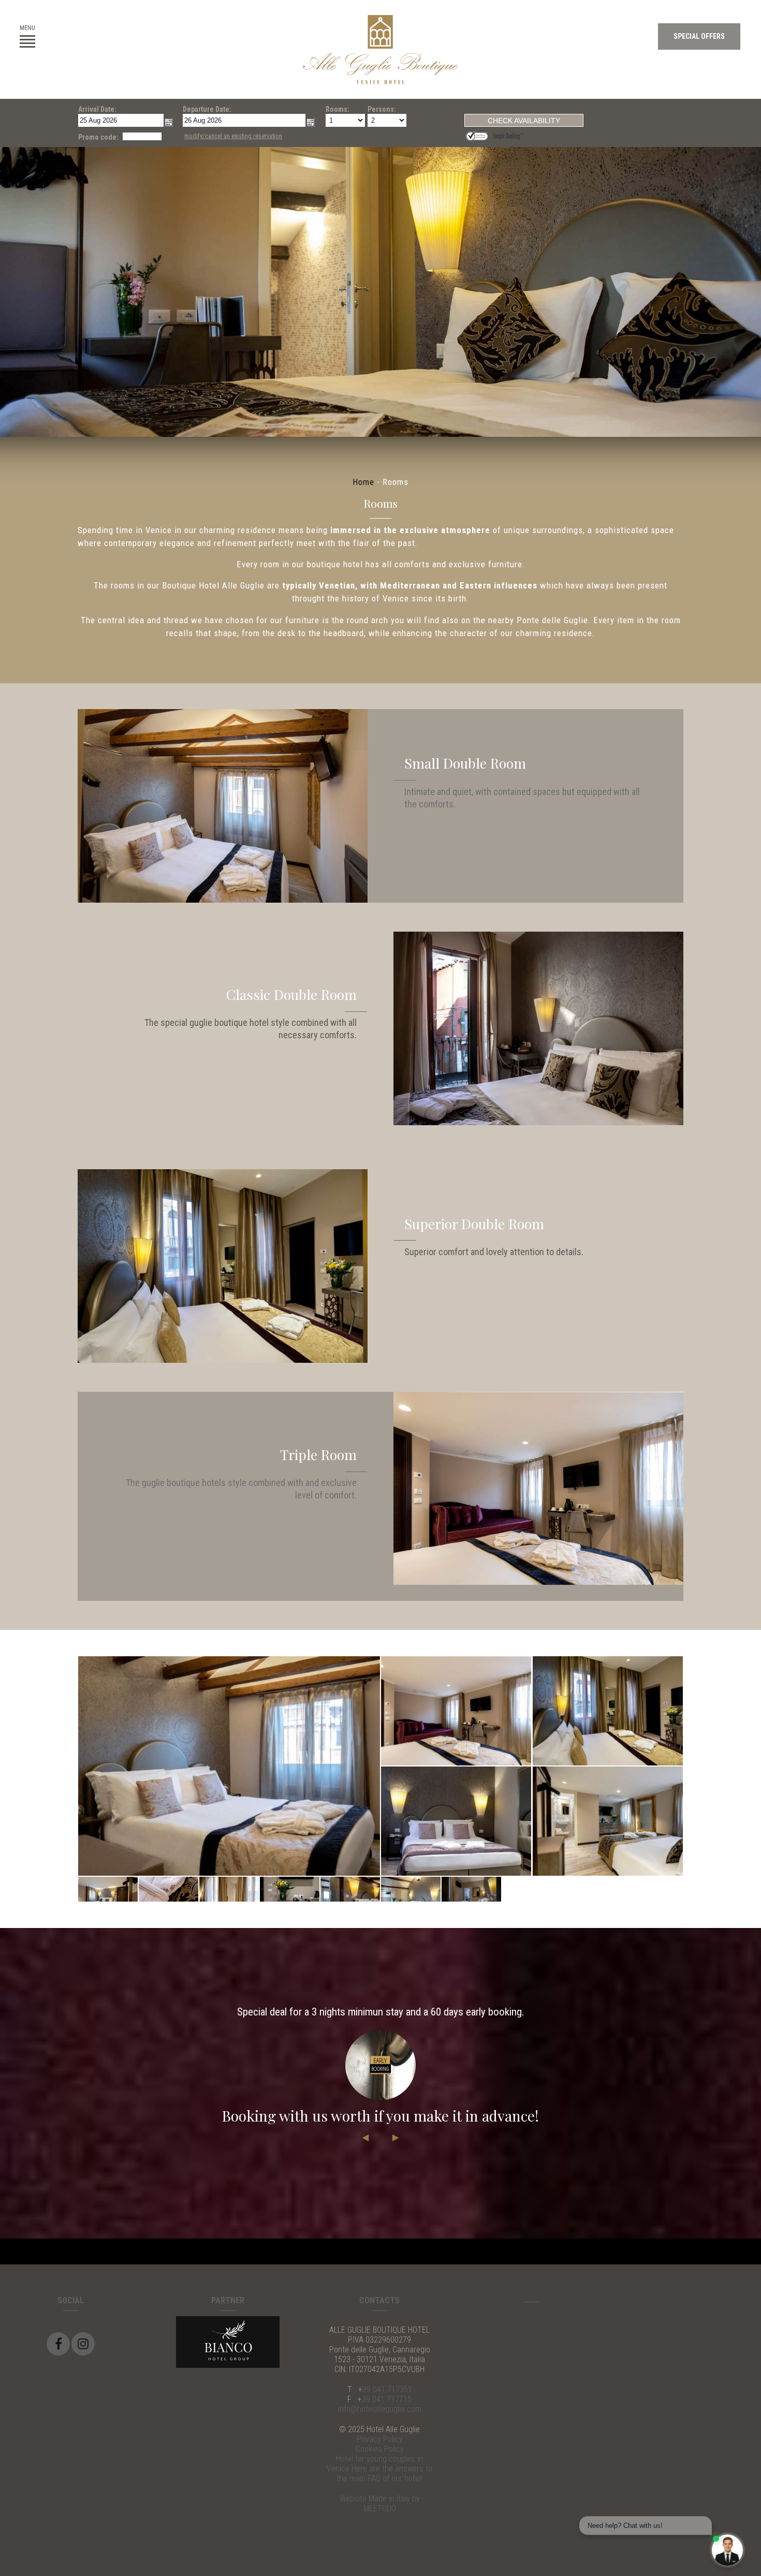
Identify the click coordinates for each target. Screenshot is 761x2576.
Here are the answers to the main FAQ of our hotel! (384, 2474)
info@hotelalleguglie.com (380, 2409)
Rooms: (338, 109)
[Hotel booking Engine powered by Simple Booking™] (508, 135)
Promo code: (98, 137)
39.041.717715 (387, 2399)
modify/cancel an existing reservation (233, 136)
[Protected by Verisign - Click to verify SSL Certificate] (478, 135)
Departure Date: (207, 109)
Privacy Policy (380, 2439)
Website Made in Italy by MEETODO (380, 2504)
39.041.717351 (387, 2389)
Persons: (382, 109)
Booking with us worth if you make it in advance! (380, 2116)
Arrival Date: (97, 109)
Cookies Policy (380, 2449)
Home (363, 482)
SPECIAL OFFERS (699, 36)
